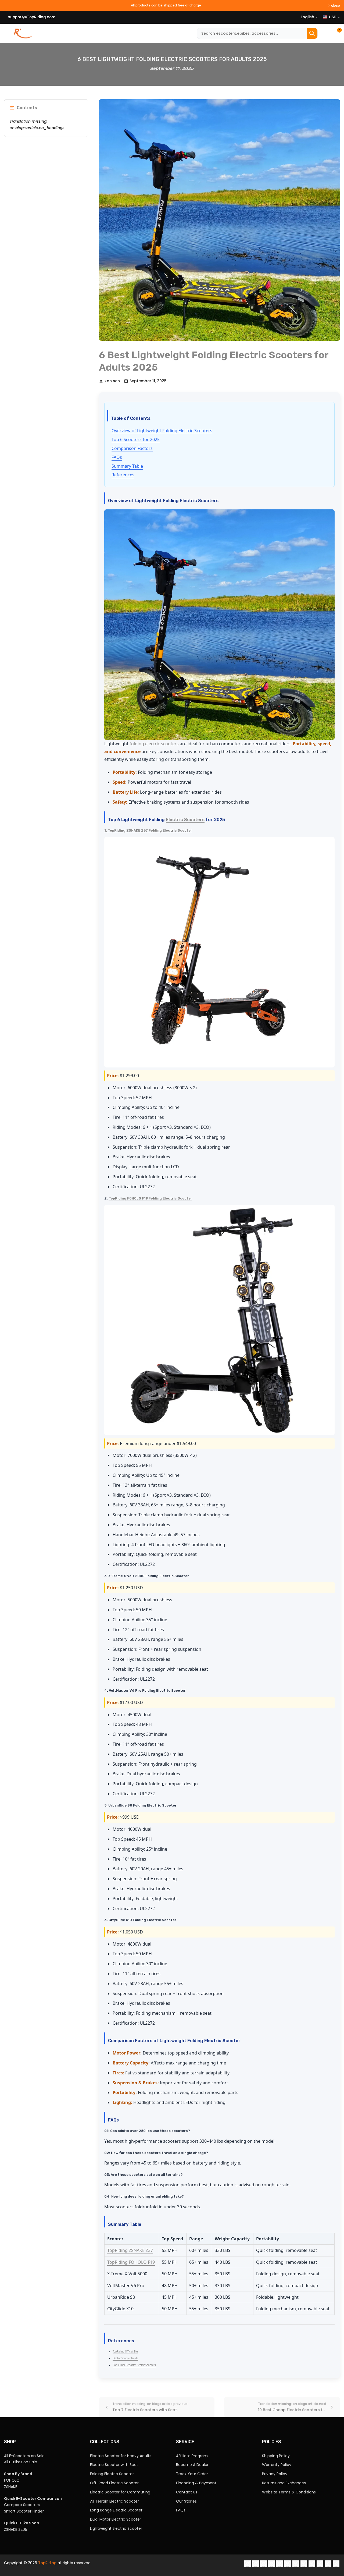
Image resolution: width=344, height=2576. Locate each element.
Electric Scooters (185, 820)
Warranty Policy (277, 2465)
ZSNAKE (11, 2487)
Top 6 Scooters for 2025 (136, 439)
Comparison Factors (132, 448)
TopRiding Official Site (125, 2352)
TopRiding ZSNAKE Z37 (130, 2250)
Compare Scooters (22, 2505)
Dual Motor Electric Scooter (116, 2519)
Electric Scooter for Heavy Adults (121, 2456)
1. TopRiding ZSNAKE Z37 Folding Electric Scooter (148, 830)
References (123, 475)
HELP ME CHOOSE (114, 33)
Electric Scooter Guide (125, 2358)
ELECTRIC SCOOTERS (53, 33)
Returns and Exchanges (284, 2483)
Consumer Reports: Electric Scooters (134, 2365)
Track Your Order (192, 2474)
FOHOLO (12, 2480)
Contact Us (187, 2492)
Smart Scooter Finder (24, 2511)
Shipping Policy (276, 2456)
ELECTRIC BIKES (85, 33)
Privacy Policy (275, 2474)
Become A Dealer (192, 2465)
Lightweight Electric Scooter (116, 2528)
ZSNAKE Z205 (16, 2529)
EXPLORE (182, 30)
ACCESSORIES (148, 30)
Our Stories (186, 2501)
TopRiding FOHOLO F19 (131, 2262)
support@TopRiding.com (32, 17)
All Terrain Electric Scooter (114, 2501)
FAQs (117, 457)
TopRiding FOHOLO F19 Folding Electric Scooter (150, 1198)
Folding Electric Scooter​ (112, 2474)
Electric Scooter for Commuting (120, 2492)
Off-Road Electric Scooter (114, 2483)
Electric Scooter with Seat (114, 2465)
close (335, 6)
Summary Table (127, 466)
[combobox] (257, 33)
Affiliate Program (192, 2456)
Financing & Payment (196, 2483)
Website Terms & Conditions (289, 2492)
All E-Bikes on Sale (21, 2462)
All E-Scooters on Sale (24, 2456)
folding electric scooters (154, 744)
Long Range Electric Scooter (116, 2510)
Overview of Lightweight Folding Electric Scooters (162, 431)
